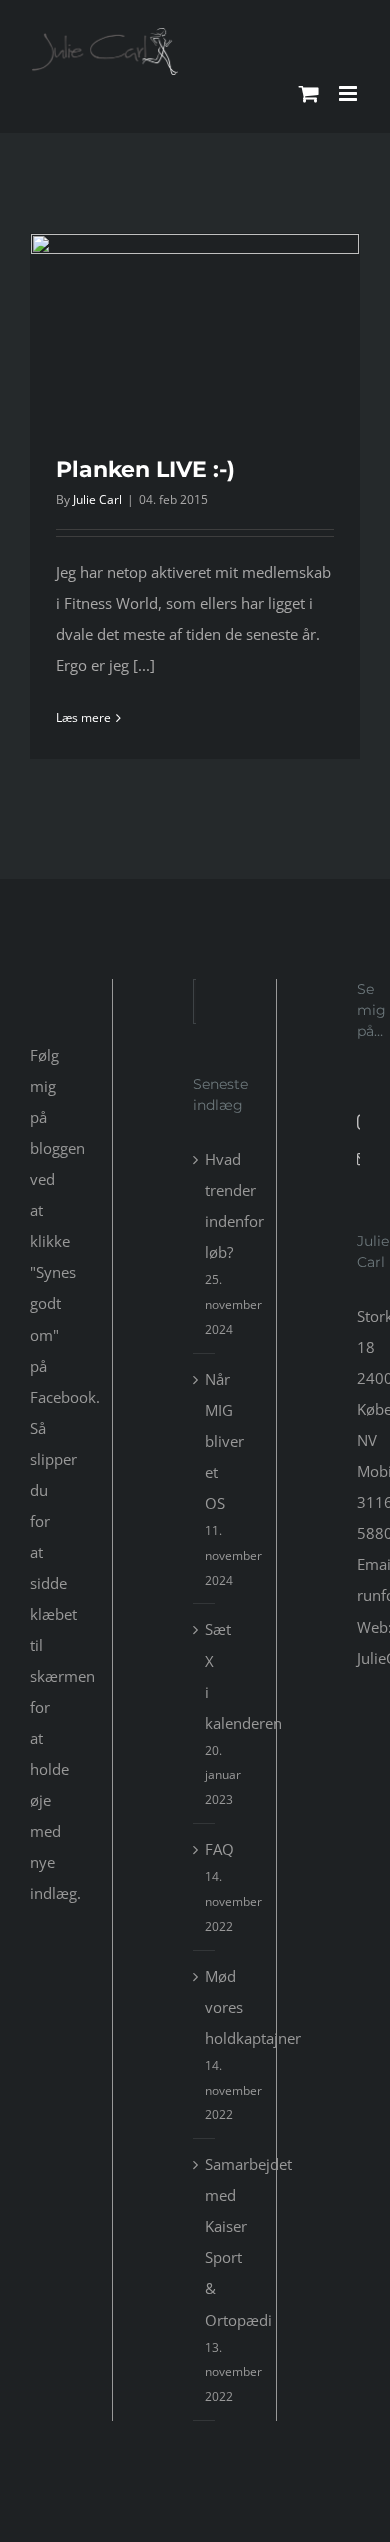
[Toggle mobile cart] (309, 93)
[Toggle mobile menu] (349, 93)
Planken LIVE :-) (145, 469)
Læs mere (83, 717)
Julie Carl (97, 499)
